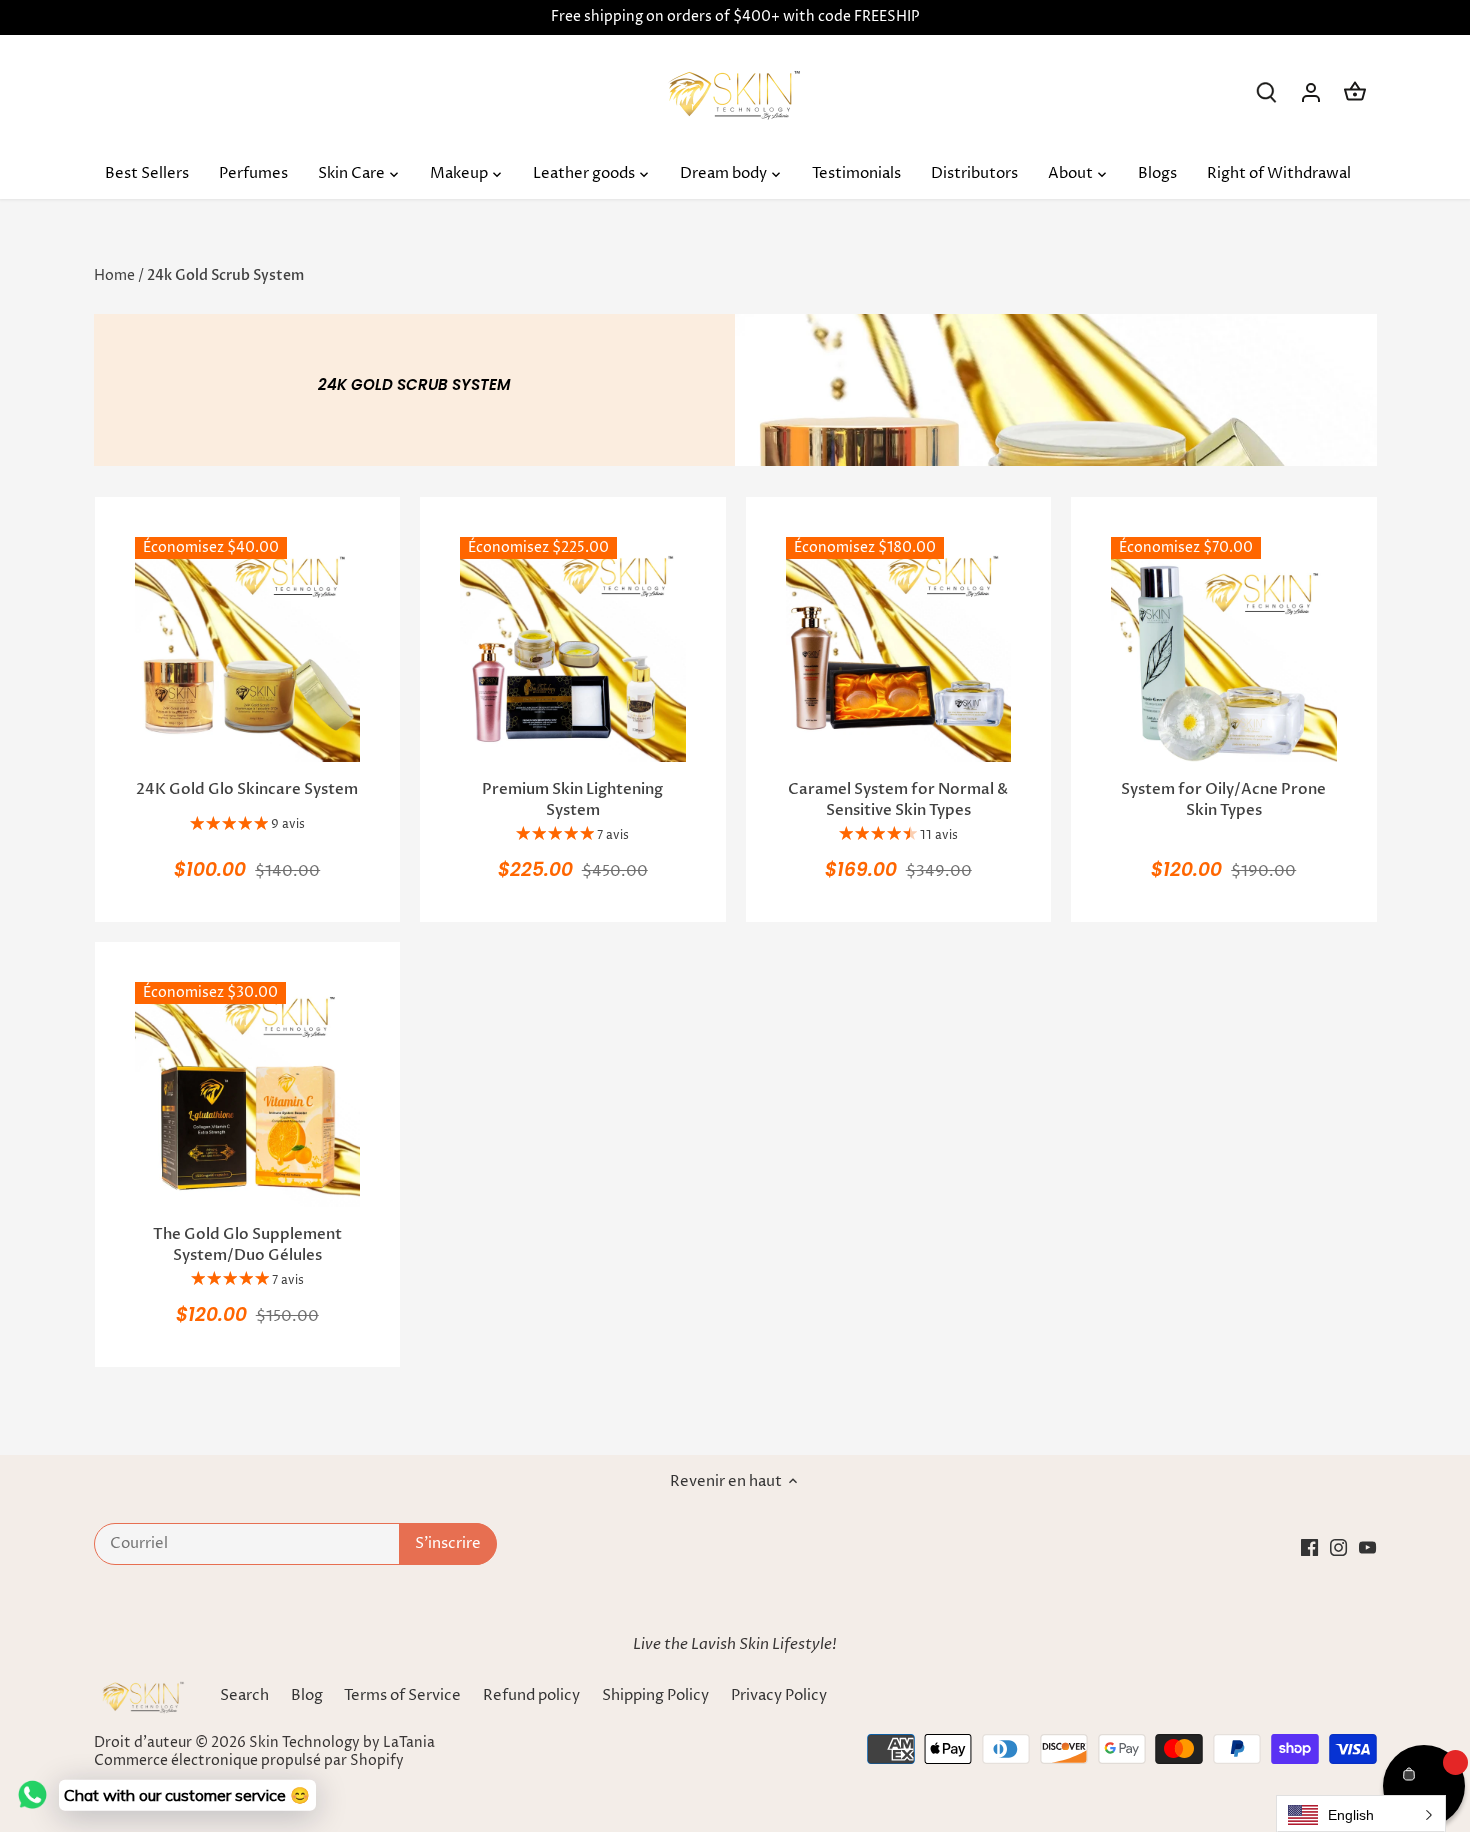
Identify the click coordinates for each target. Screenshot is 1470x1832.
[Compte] (1311, 92)
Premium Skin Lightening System (572, 799)
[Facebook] (1309, 1546)
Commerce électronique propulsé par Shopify (249, 1761)
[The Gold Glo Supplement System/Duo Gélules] (248, 1095)
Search (244, 1695)
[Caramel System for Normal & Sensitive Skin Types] (899, 650)
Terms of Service (402, 1695)
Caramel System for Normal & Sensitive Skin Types (898, 799)
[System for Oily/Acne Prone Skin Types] (1224, 650)
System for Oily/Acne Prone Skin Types (1223, 799)
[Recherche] (1267, 92)
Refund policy (531, 1695)
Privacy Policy (779, 1695)
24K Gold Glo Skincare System (247, 789)
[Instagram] (1338, 1546)
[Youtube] (1367, 1546)
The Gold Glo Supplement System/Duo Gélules (247, 1244)
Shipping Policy (657, 1695)
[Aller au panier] (1355, 92)
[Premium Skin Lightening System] (573, 650)
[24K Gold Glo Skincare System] (248, 650)
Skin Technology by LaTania (342, 1743)
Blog (307, 1695)
